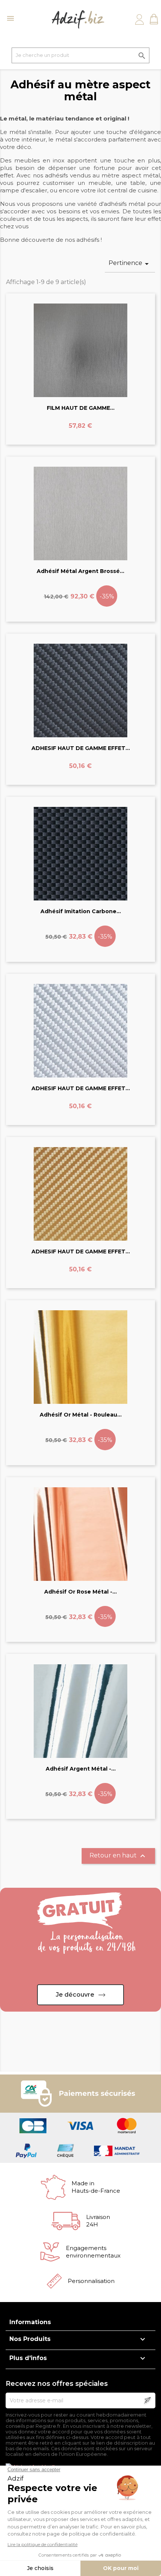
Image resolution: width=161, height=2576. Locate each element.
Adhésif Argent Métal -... (81, 1769)
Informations (30, 2322)
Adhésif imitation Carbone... (81, 911)
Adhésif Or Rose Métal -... (80, 1592)
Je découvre (75, 1995)
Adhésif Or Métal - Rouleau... (81, 1415)
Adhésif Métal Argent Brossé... (80, 571)
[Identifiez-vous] (139, 19)
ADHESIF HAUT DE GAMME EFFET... (81, 748)
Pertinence (130, 264)
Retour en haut (118, 1856)
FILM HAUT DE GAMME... (81, 408)
